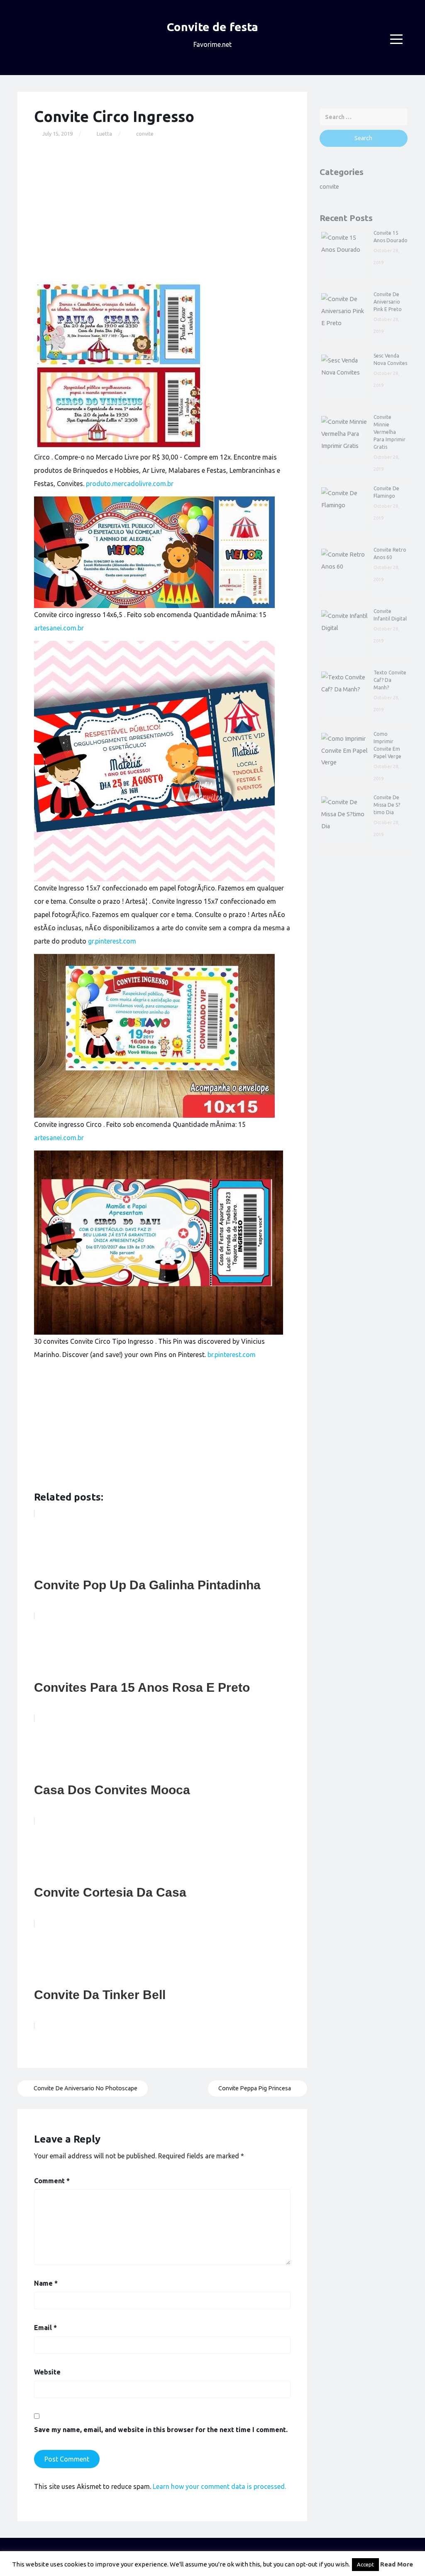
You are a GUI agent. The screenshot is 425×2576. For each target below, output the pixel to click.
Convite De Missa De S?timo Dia (387, 805)
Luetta (104, 134)
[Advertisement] (162, 210)
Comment (52, 2181)
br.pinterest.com (232, 1355)
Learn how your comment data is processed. (219, 2486)
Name (46, 2283)
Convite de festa (212, 27)
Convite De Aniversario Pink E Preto (388, 302)
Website (47, 2372)
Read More (397, 2564)
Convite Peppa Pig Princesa (255, 2088)
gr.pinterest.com (112, 941)
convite (145, 134)
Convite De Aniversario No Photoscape (85, 2088)
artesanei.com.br (59, 628)
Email (45, 2328)
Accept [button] (365, 2564)
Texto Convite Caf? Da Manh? (390, 680)
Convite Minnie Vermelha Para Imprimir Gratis (390, 432)
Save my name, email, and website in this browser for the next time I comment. (161, 2430)
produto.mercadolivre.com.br (130, 484)
